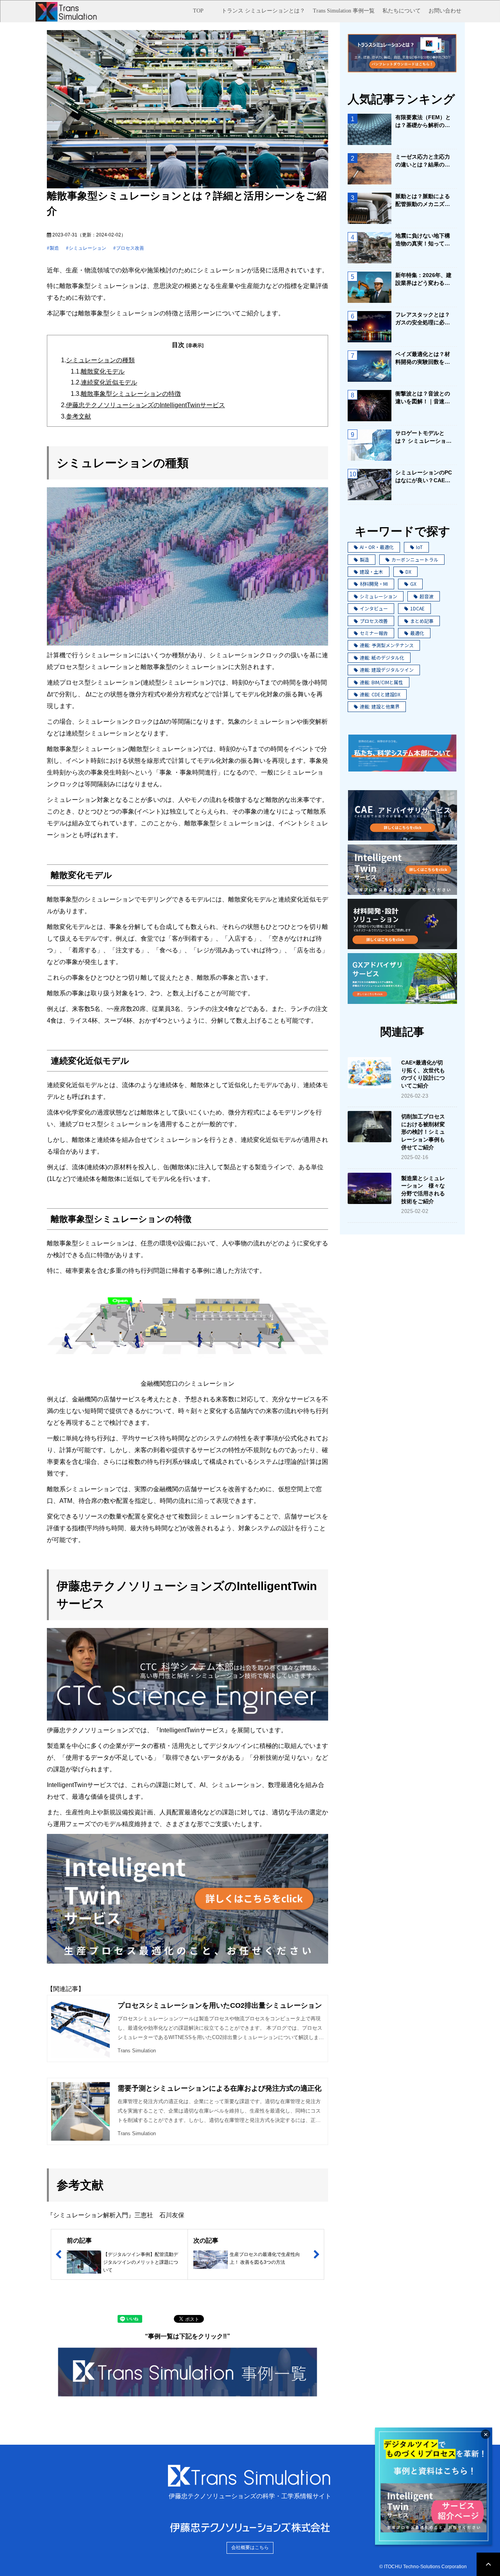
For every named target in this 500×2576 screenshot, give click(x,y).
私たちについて (402, 11)
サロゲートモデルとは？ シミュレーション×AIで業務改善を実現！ (424, 437)
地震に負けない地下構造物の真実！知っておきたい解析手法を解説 (423, 240)
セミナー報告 (374, 633)
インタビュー (374, 608)
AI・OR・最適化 (377, 547)
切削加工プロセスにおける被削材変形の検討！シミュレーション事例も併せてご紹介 (423, 1132)
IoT (419, 547)
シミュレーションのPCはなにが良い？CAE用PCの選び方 (424, 477)
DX (408, 572)
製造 (54, 248)
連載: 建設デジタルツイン (387, 670)
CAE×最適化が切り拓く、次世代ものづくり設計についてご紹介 (423, 1074)
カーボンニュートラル (415, 559)
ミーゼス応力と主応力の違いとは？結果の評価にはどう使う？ (423, 161)
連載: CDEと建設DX (380, 694)
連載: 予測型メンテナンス (387, 645)
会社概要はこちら (250, 2547)
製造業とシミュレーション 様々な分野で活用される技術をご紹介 (423, 1190)
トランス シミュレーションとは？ (263, 11)
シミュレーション (87, 248)
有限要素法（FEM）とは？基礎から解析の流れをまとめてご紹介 (423, 122)
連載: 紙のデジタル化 (382, 657)
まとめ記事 (422, 621)
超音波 (427, 596)
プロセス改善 (130, 248)
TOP (198, 11)
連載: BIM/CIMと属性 (381, 682)
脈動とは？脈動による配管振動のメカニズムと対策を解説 (423, 200)
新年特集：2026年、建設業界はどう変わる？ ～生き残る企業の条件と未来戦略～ (424, 279)
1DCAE (417, 608)
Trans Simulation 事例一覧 (344, 11)
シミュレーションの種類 (100, 360)
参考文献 (79, 416)
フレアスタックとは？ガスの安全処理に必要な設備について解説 (423, 319)
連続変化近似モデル (109, 382)
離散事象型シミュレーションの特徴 (131, 394)
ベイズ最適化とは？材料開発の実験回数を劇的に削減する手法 (423, 358)
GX (413, 584)
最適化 (417, 633)
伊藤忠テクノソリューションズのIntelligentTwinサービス (146, 405)
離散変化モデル (103, 371)
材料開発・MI (374, 584)
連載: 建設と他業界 (380, 706)
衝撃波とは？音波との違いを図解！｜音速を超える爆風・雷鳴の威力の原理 (423, 398)
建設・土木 (371, 572)
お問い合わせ (445, 11)
